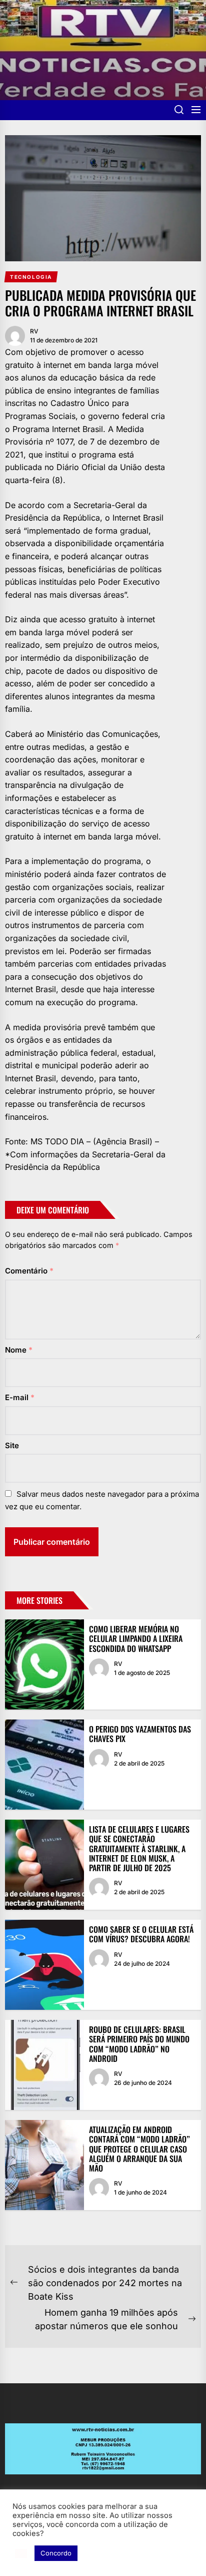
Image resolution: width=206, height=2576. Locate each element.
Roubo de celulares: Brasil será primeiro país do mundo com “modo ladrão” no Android (139, 2044)
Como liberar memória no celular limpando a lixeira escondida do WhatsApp (136, 1638)
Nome (19, 1350)
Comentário (29, 1271)
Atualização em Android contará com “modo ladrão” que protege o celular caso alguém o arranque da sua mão (139, 2149)
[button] (21, 2553)
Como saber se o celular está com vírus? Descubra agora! (141, 1934)
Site (12, 1445)
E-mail (20, 1397)
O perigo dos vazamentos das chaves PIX (140, 1734)
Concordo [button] (56, 2553)
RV (34, 331)
